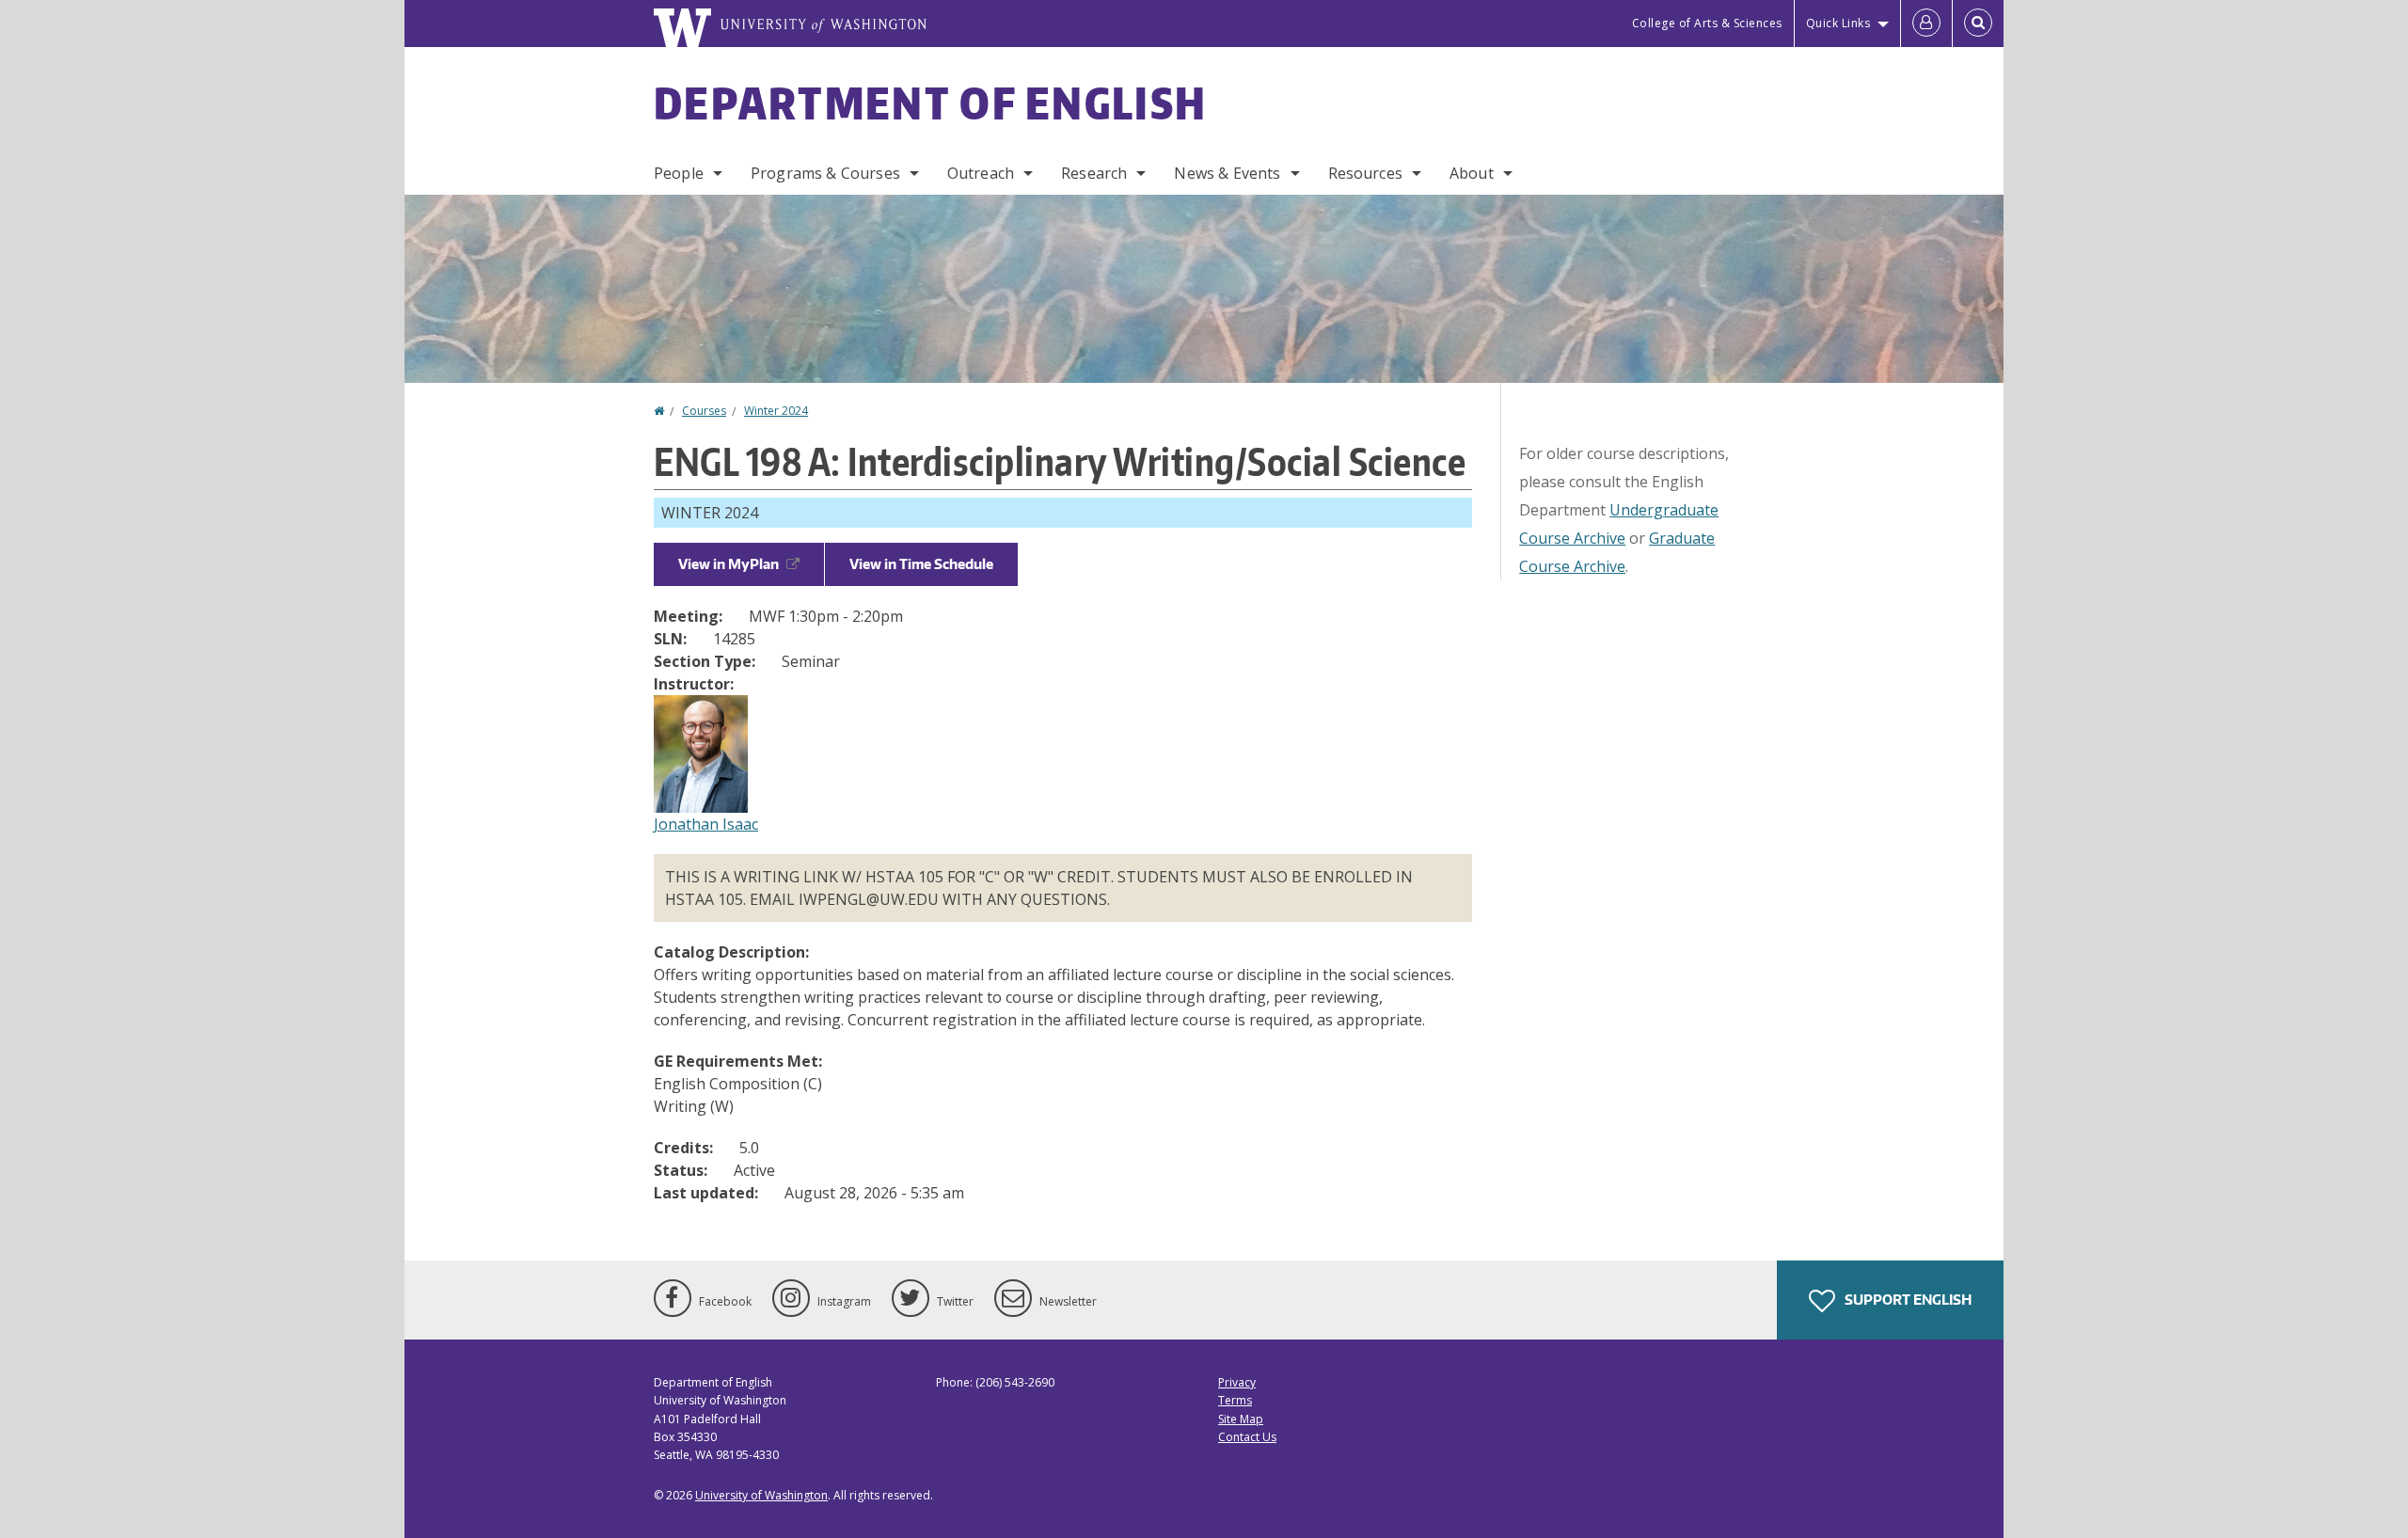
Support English (1907, 1300)
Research (1094, 173)
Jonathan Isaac (706, 824)
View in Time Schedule (921, 564)
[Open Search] (1978, 24)
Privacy (1237, 1382)
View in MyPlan (729, 564)
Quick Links (1838, 23)
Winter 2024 (776, 411)
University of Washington (761, 1495)
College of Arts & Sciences (1707, 23)
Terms (1235, 1400)
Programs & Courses (825, 173)
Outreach (981, 173)
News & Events (1227, 173)
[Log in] (1926, 24)
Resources (1365, 173)
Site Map (1241, 1419)
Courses (704, 411)
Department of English (930, 103)
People (679, 173)
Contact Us (1247, 1437)
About (1472, 173)
